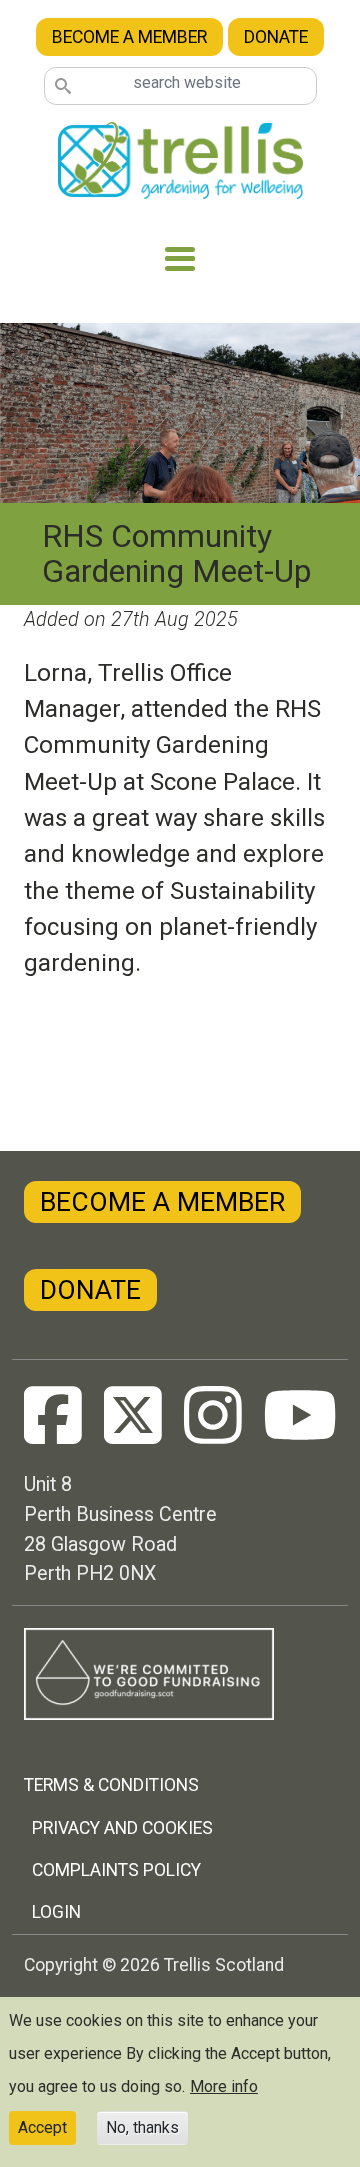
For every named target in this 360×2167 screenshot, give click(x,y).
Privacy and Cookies (122, 1828)
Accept (42, 2127)
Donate (276, 37)
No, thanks (142, 2127)
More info (224, 2086)
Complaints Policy (116, 1870)
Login (56, 1912)
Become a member (129, 37)
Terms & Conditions (111, 1785)
